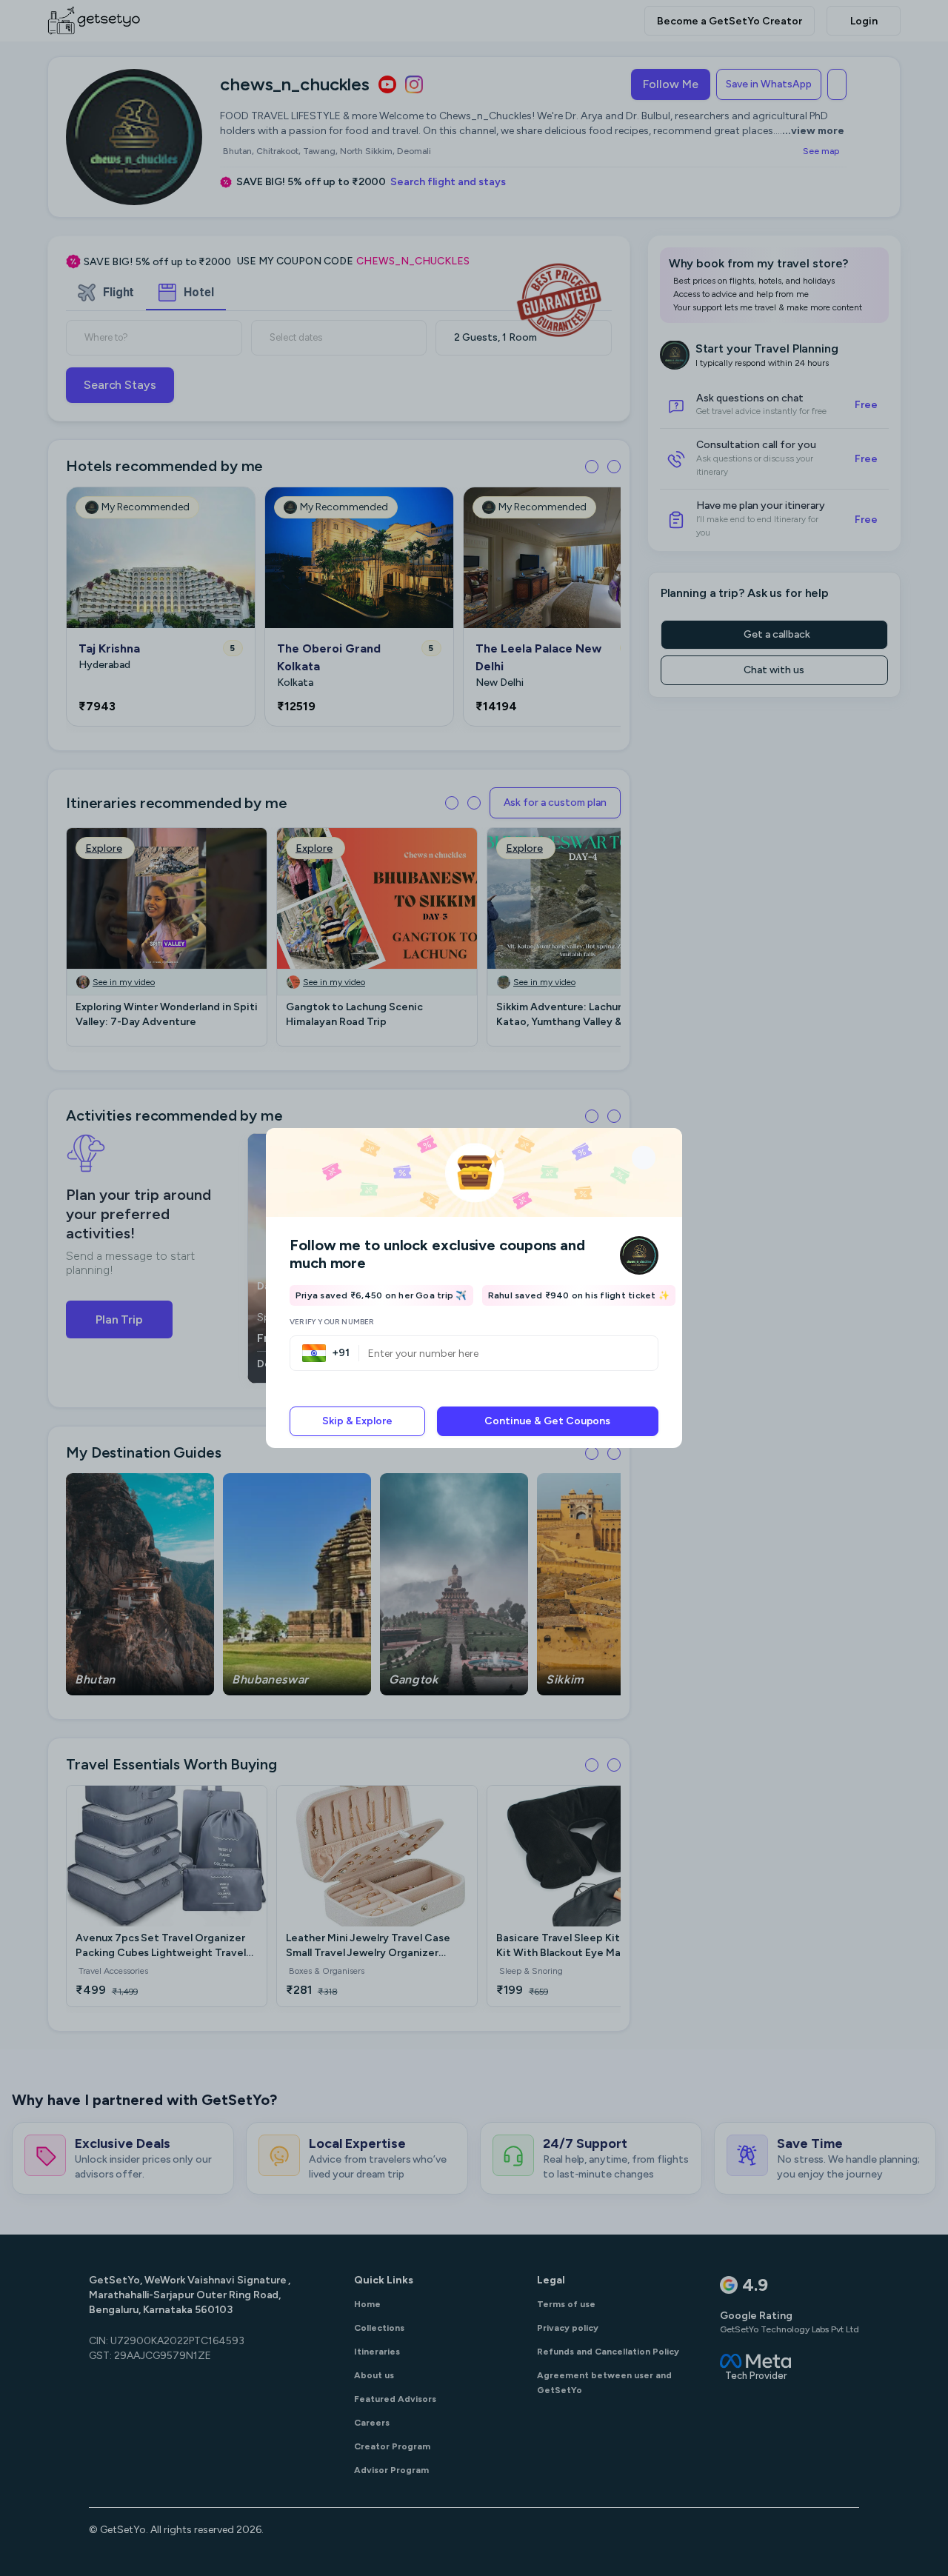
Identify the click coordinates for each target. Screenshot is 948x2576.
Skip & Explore (357, 1421)
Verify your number (332, 1322)
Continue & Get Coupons (547, 1421)
